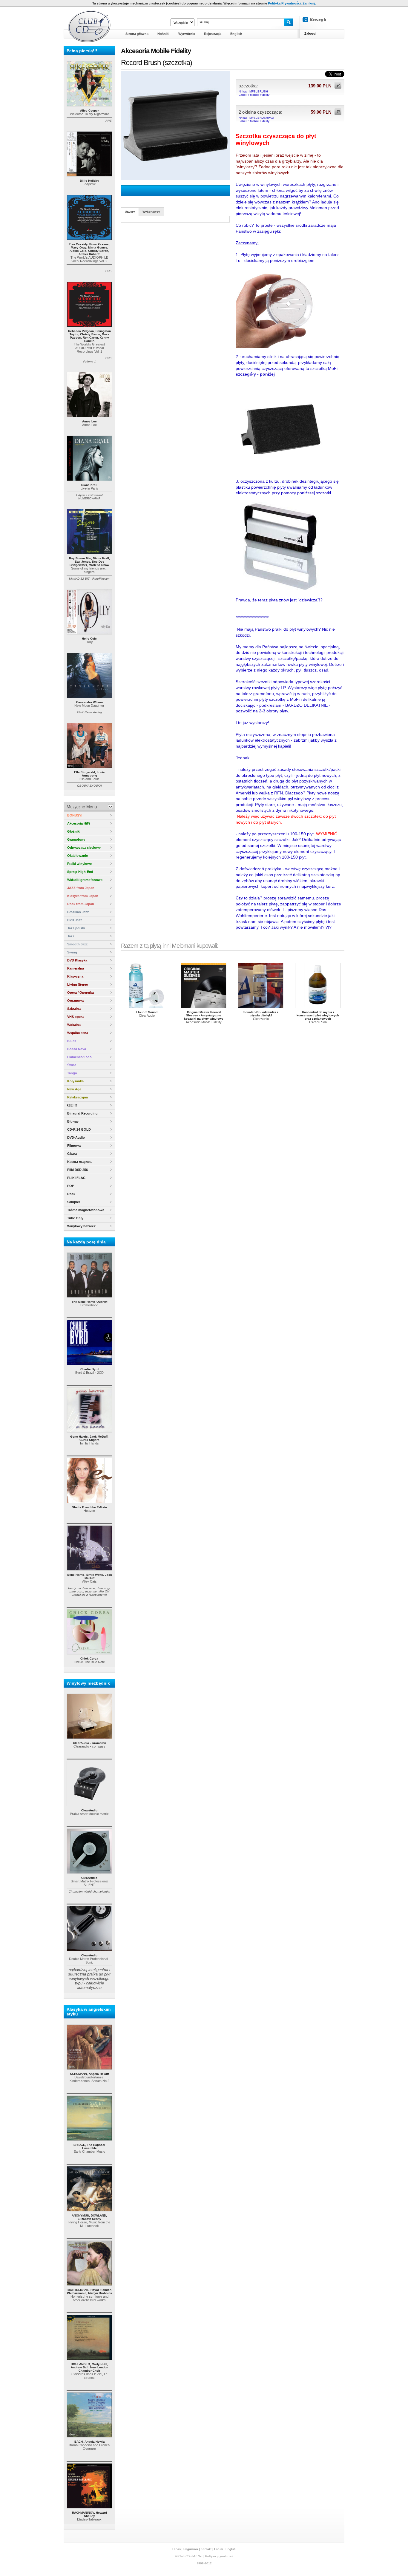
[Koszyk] (319, 20)
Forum (218, 2549)
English (231, 2549)
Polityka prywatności (219, 2556)
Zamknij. (309, 3)
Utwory (130, 212)
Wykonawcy (151, 212)
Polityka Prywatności (284, 3)
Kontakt (206, 2549)
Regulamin (191, 2549)
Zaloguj (310, 33)
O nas (177, 2549)
